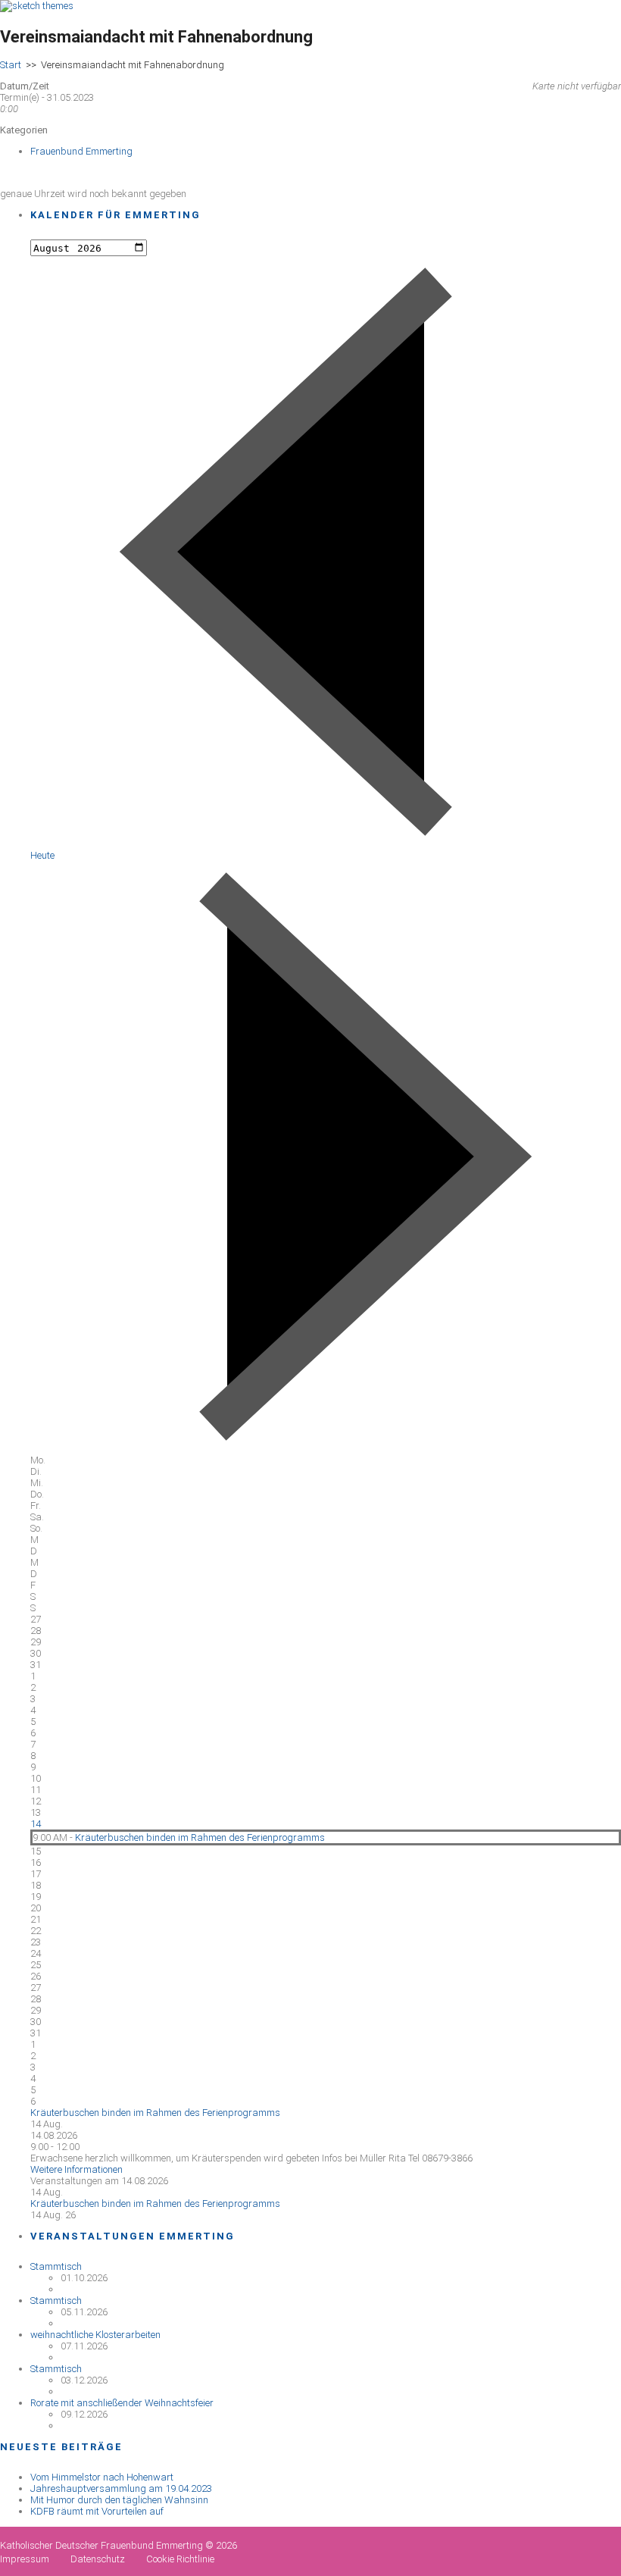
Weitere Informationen (76, 2169)
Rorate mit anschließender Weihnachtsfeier (122, 2403)
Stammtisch (56, 2266)
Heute (42, 855)
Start (11, 65)
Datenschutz (98, 2559)
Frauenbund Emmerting (81, 151)
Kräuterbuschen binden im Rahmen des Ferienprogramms (200, 1837)
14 (36, 1824)
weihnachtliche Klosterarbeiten (95, 2335)
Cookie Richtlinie (180, 2559)
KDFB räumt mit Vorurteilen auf (97, 2511)
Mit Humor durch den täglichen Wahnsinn (119, 2500)
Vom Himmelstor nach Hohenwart (102, 2477)
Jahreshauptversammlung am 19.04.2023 (121, 2488)
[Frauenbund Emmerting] (37, 6)
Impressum (25, 2559)
